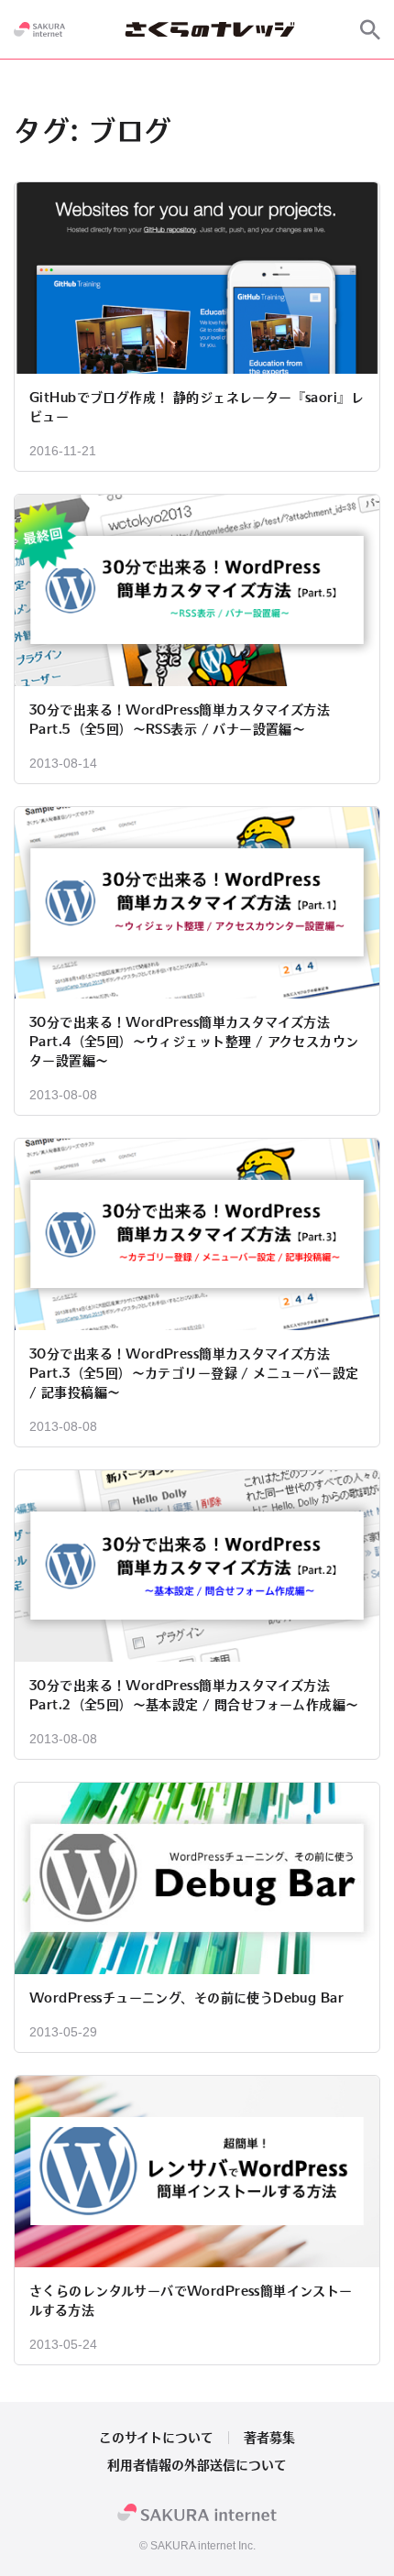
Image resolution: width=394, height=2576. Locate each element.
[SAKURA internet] (39, 29)
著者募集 (269, 2438)
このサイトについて (156, 2438)
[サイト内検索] (370, 29)
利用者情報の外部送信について (197, 2465)
